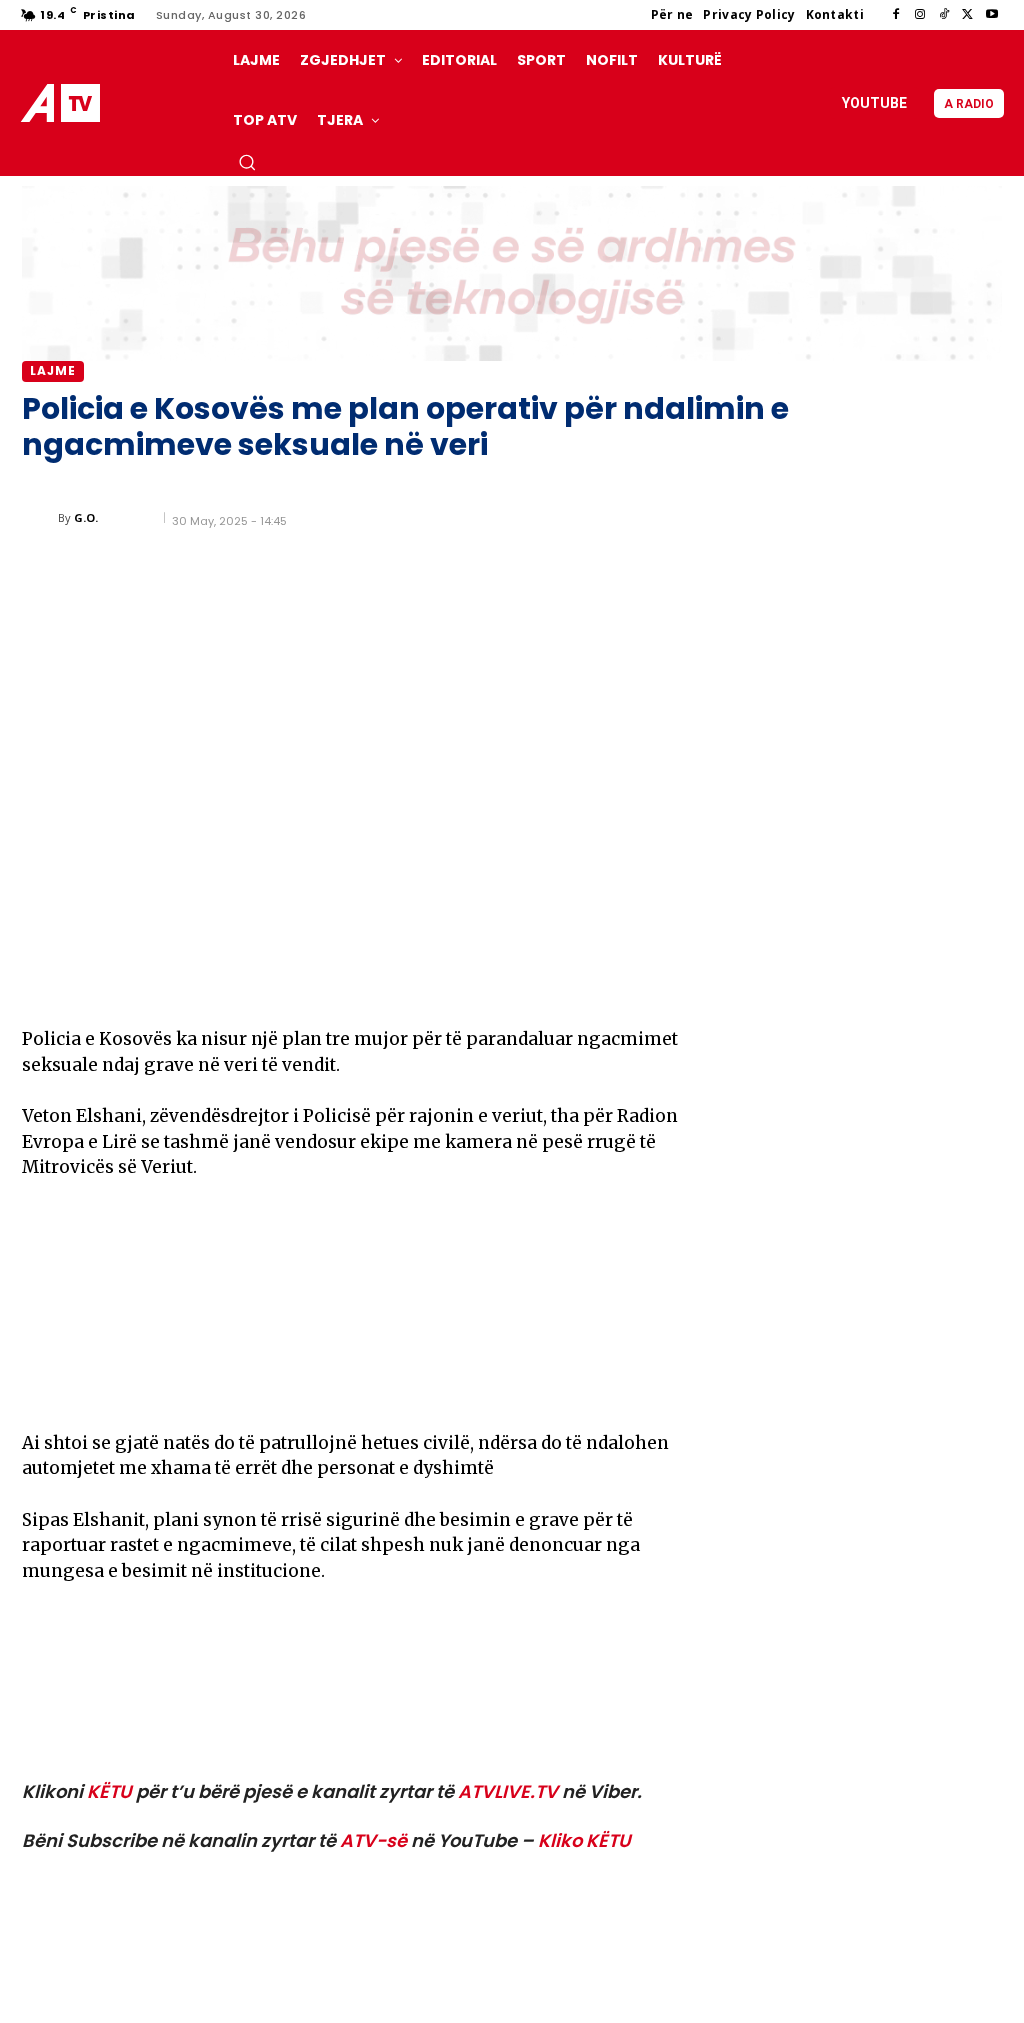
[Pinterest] (258, 979)
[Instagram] (920, 15)
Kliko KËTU (584, 1840)
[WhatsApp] (304, 979)
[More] (351, 979)
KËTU (109, 1791)
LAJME (53, 370)
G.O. (86, 517)
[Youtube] (992, 15)
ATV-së (373, 1840)
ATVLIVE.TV (508, 1791)
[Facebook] (896, 15)
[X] (968, 15)
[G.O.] (40, 518)
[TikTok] (944, 15)
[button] (247, 162)
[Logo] (64, 103)
